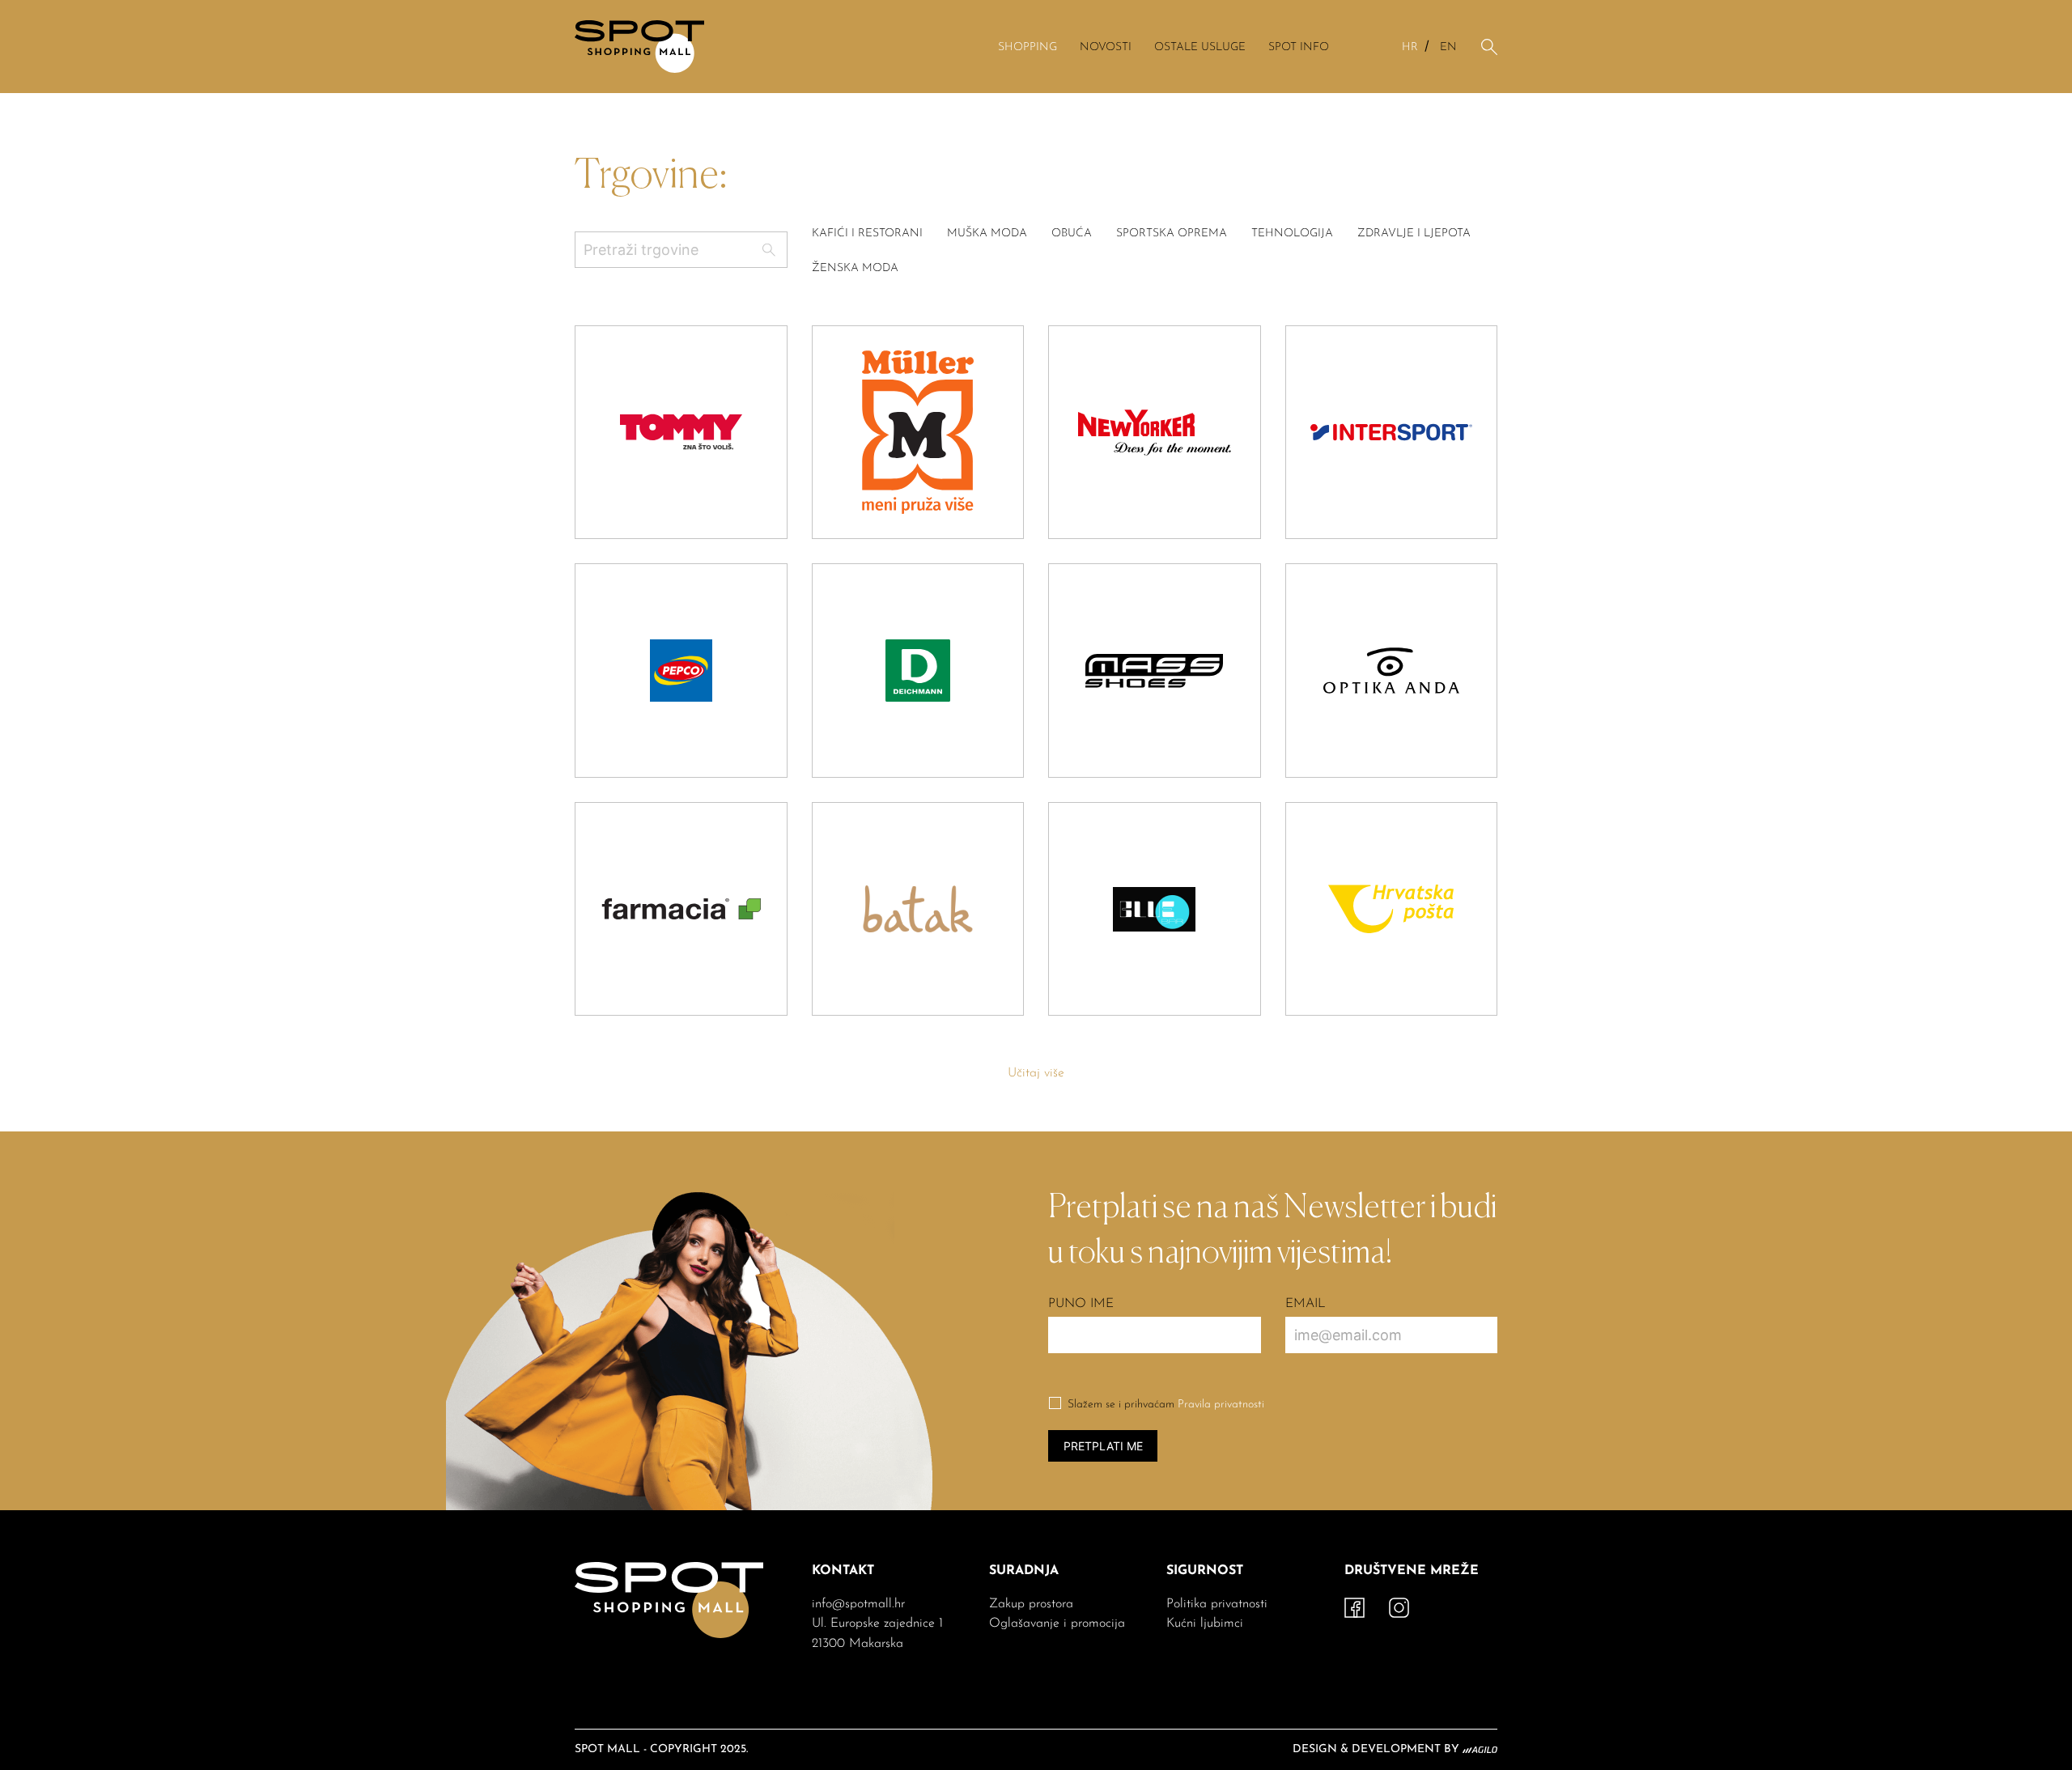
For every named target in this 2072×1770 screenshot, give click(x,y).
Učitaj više (1036, 1073)
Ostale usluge (1200, 47)
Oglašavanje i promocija (1057, 1624)
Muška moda (987, 233)
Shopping (1028, 47)
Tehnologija (1292, 233)
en (1448, 47)
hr (1410, 47)
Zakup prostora (1031, 1604)
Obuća (1072, 233)
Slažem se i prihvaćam (1166, 1405)
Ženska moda (855, 268)
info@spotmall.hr (858, 1604)
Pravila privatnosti (1221, 1405)
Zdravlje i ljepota (1414, 233)
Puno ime (1081, 1304)
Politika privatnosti (1217, 1604)
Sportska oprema (1172, 233)
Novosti (1106, 47)
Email (1306, 1304)
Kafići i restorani (867, 233)
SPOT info (1299, 47)
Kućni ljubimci (1205, 1624)
